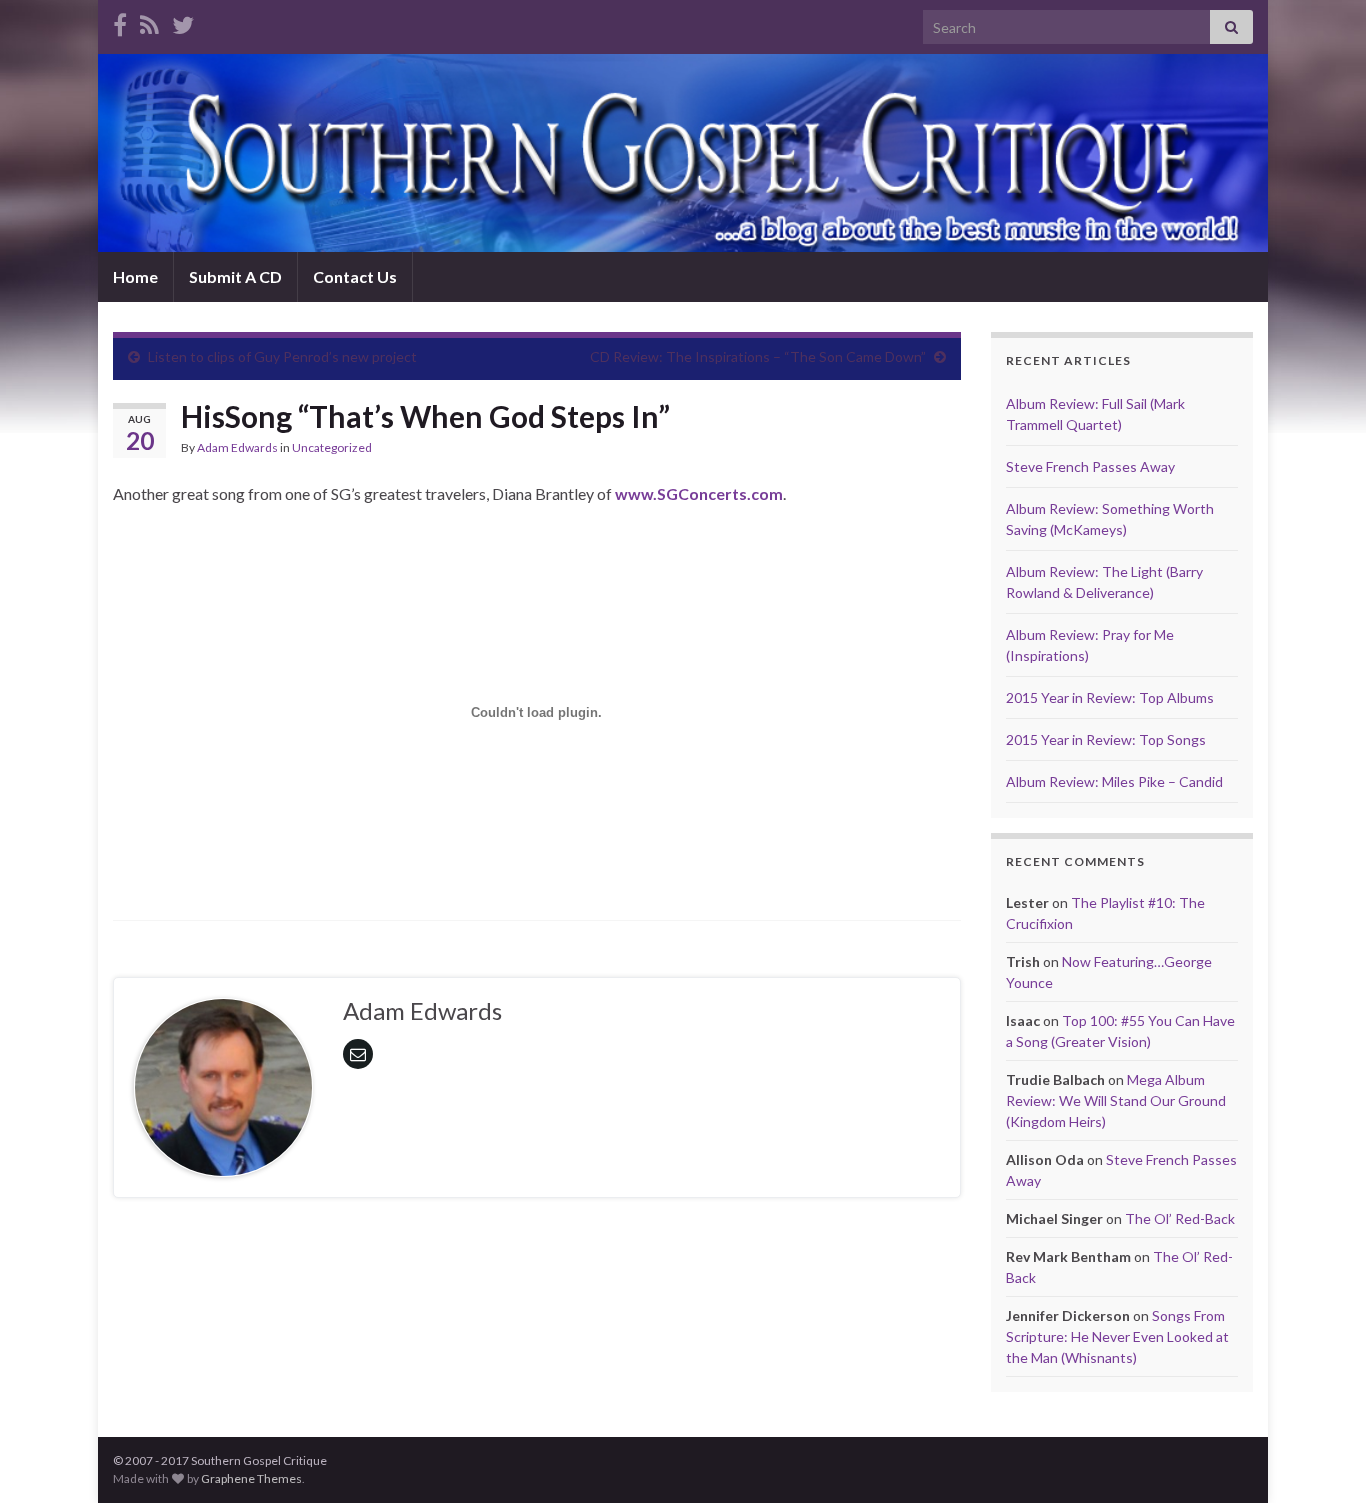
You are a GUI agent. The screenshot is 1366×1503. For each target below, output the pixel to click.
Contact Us (355, 276)
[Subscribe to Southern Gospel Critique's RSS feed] (149, 21)
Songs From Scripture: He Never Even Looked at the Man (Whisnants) (1117, 1336)
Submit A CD (235, 276)
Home (135, 276)
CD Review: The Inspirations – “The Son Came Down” (758, 356)
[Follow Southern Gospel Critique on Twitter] (183, 21)
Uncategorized (332, 447)
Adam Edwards (237, 447)
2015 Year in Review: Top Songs (1106, 739)
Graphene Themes (251, 1478)
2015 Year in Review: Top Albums (1110, 697)
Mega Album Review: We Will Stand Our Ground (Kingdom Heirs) (1116, 1100)
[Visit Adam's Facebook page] (120, 21)
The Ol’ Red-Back (1180, 1218)
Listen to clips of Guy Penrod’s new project (282, 356)
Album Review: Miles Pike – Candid (1114, 781)
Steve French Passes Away (1090, 466)
